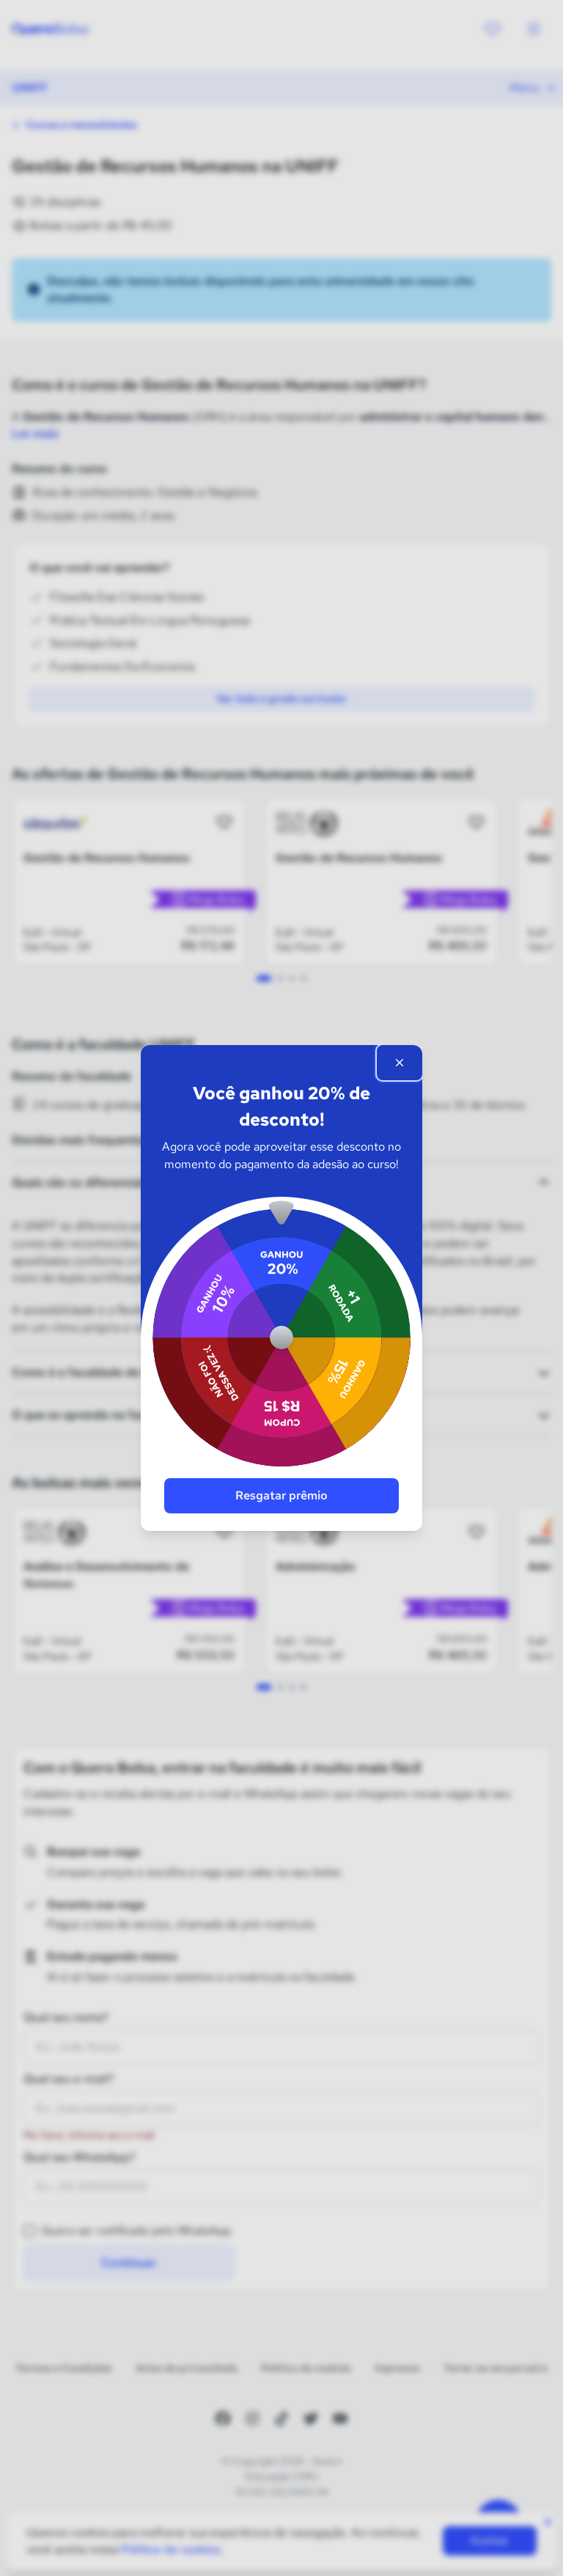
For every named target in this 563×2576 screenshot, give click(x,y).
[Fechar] (400, 1063)
